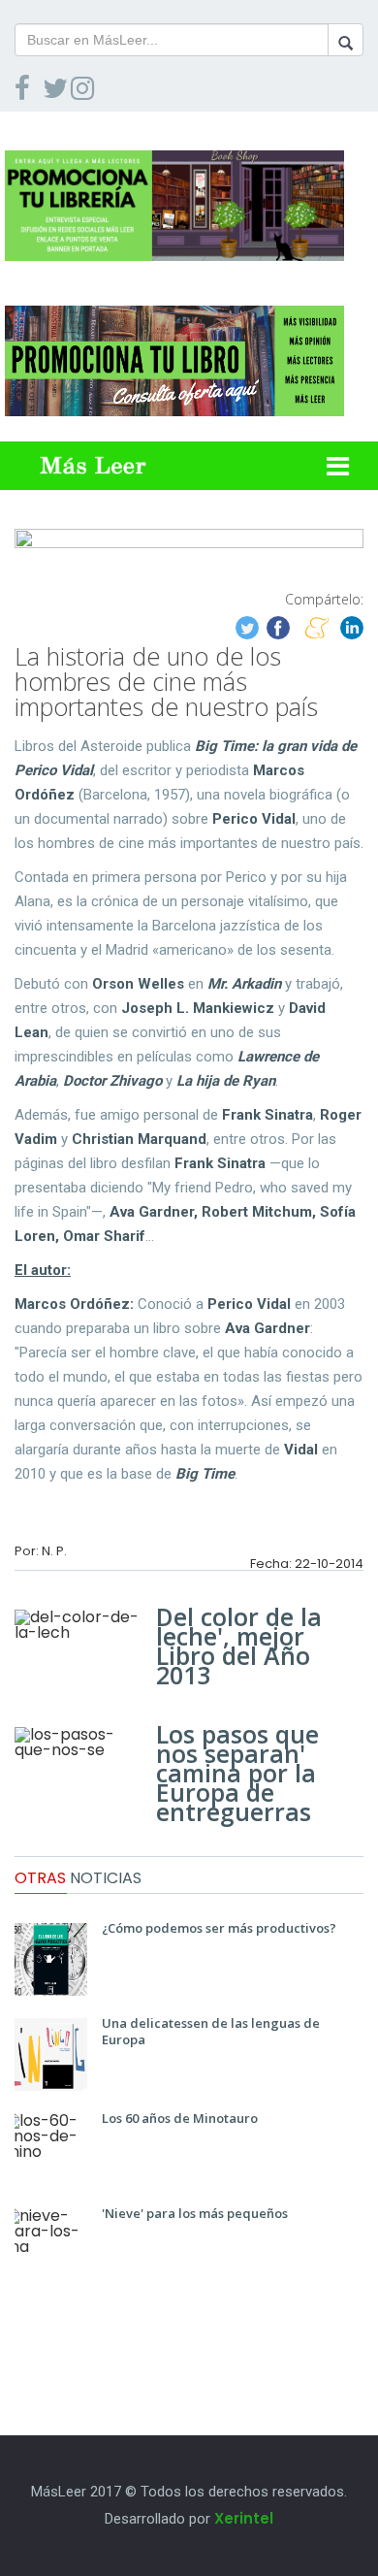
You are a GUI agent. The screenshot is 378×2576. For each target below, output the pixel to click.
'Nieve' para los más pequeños (195, 2213)
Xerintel (244, 2518)
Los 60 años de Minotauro (180, 2118)
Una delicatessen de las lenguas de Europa (211, 2031)
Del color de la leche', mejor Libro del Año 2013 (239, 1646)
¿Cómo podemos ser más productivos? (219, 1928)
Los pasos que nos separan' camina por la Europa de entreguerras (237, 1773)
